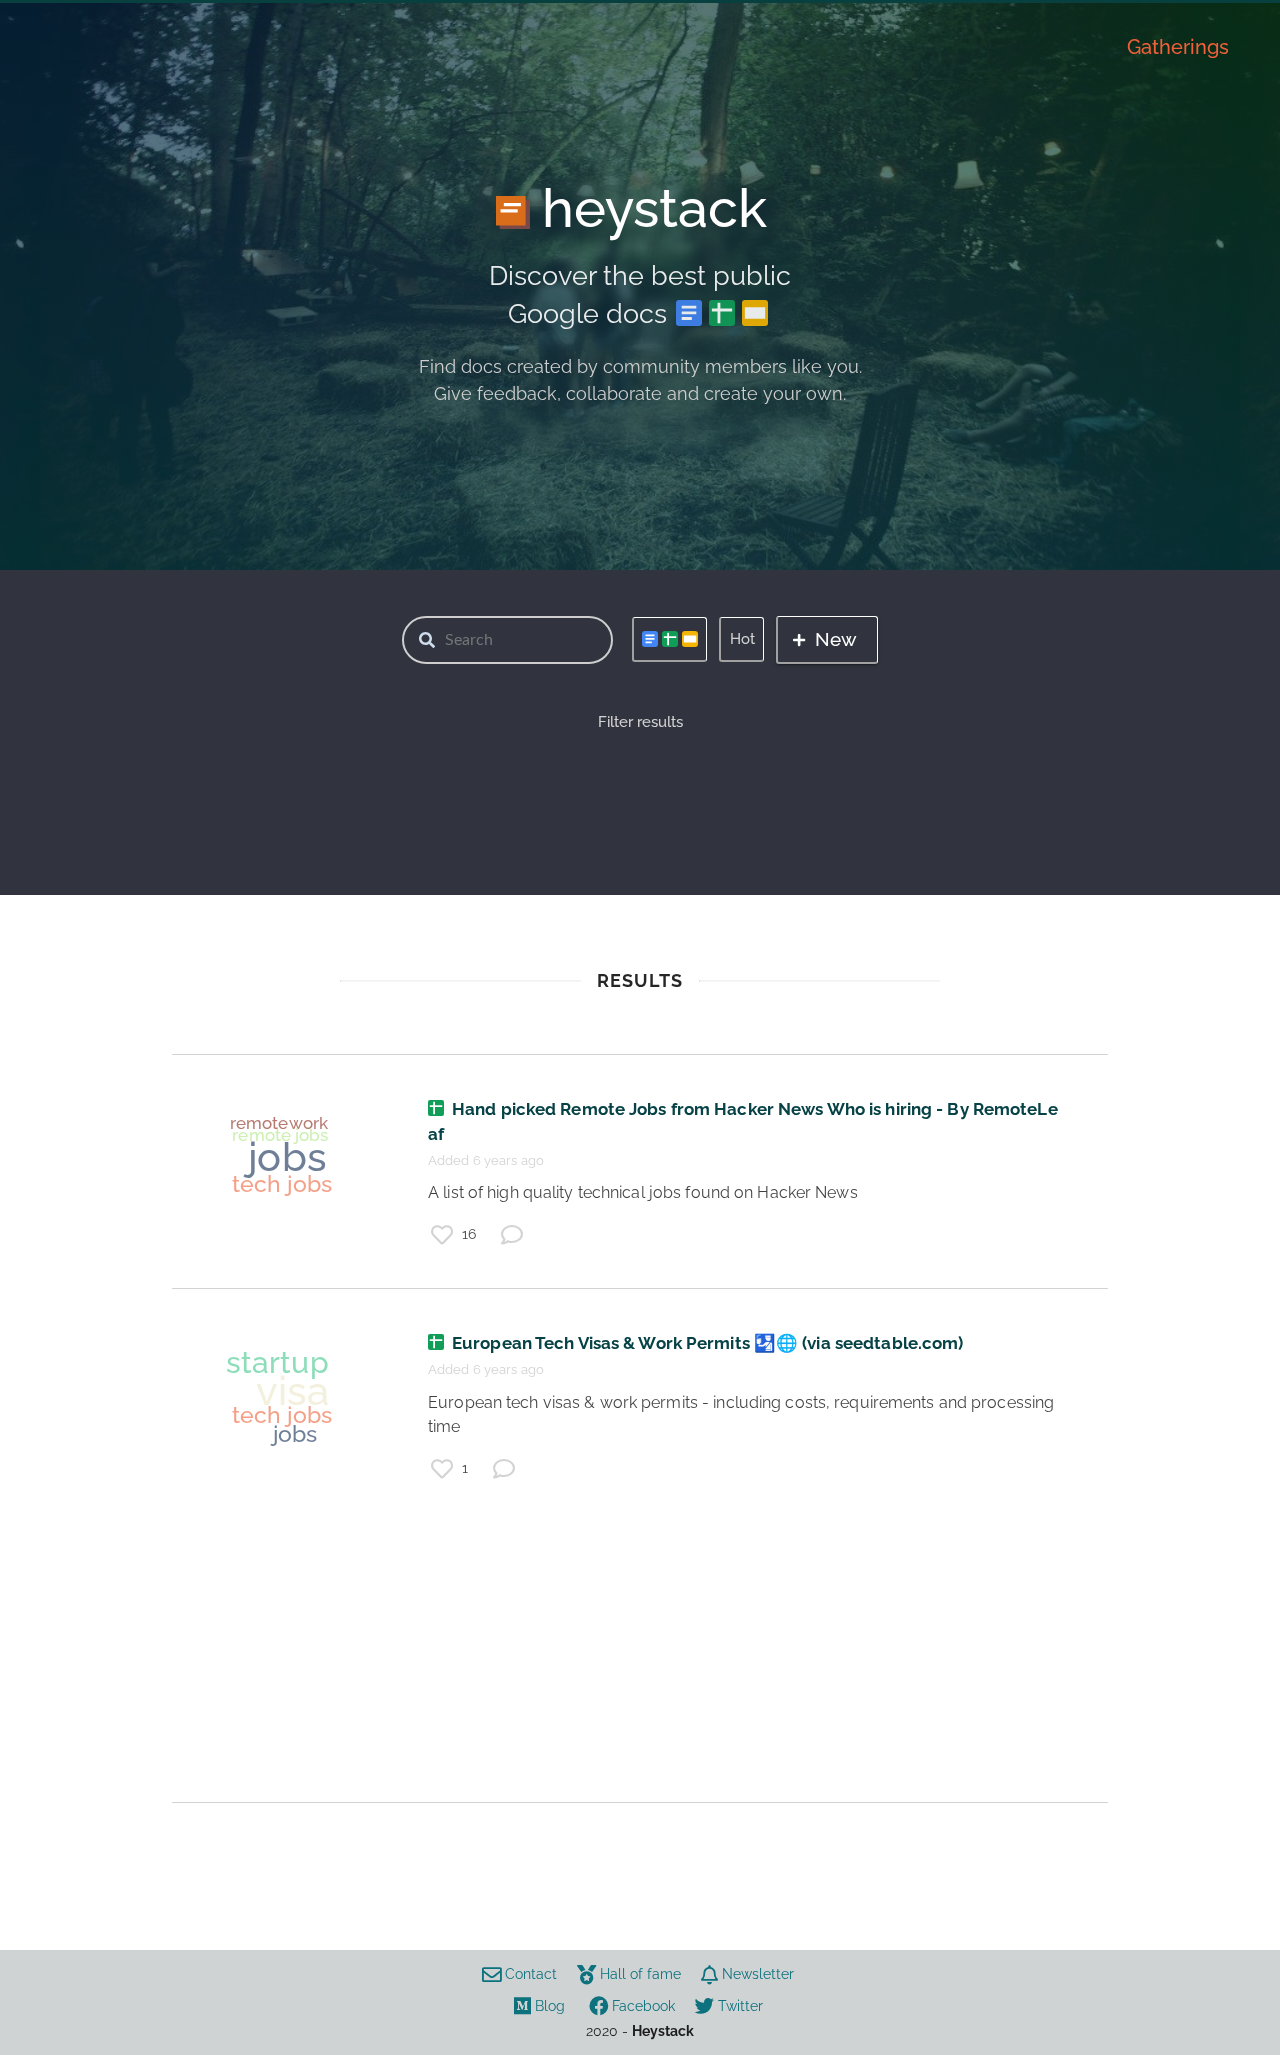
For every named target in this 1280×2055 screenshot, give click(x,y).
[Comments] (512, 1235)
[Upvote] (442, 1235)
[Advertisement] (640, 1662)
